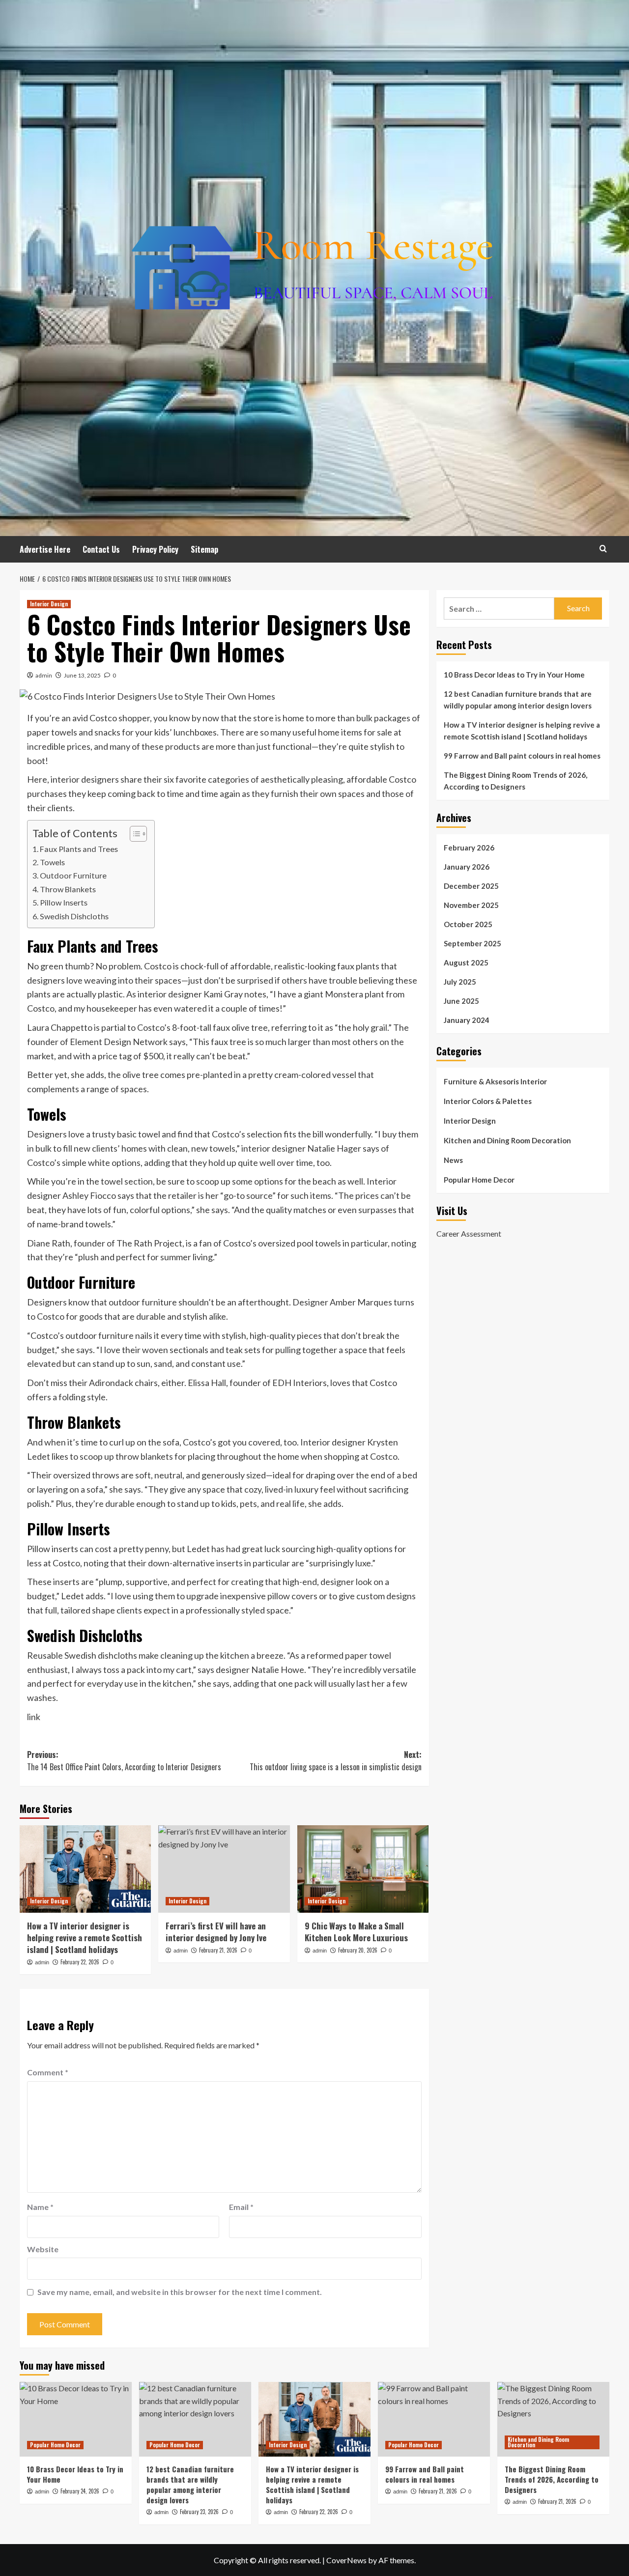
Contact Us (101, 549)
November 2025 (471, 905)
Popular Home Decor (479, 1180)
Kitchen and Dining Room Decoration (507, 1140)
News (453, 1160)
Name (40, 2207)
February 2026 (469, 848)
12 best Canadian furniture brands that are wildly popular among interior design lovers (518, 700)
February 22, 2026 (80, 1962)
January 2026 (467, 867)
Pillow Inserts (64, 902)
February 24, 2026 (80, 2491)
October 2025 (468, 924)
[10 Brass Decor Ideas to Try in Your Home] (76, 2419)
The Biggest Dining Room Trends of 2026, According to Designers (515, 781)
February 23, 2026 (199, 2512)
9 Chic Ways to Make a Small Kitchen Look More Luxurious (356, 1932)
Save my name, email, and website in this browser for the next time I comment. (180, 2292)
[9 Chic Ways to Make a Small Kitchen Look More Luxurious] (363, 1869)
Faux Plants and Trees (79, 849)
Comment (48, 2072)
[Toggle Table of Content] (133, 834)
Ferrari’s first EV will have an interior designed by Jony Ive (216, 1932)
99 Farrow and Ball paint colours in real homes (522, 756)
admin (44, 675)
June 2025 (461, 1001)
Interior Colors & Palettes (488, 1101)
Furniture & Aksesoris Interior (495, 1081)
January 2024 (467, 1020)
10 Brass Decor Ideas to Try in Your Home (514, 675)
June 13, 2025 (82, 675)
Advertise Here (45, 549)
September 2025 (472, 943)
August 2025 (466, 962)
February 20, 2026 (358, 1950)
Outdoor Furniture (73, 875)
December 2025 (471, 886)
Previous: (124, 1761)
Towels (52, 862)
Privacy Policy (155, 549)
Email (241, 2207)
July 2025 (460, 982)
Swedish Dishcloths (74, 916)
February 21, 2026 (218, 1950)
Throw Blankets (68, 889)
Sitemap (204, 549)
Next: (335, 1761)
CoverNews (346, 2560)
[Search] (603, 549)
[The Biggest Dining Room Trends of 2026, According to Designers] (553, 2419)
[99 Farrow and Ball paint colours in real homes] (434, 2419)
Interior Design (49, 604)
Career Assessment (469, 1233)
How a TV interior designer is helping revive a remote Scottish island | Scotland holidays (85, 1938)
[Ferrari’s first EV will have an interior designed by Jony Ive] (224, 1869)
